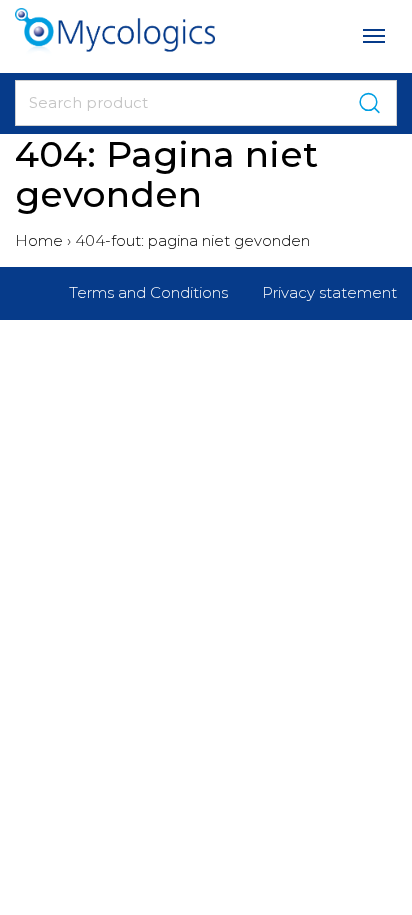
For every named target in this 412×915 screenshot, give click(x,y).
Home (39, 240)
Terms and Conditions (148, 292)
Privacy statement (329, 292)
